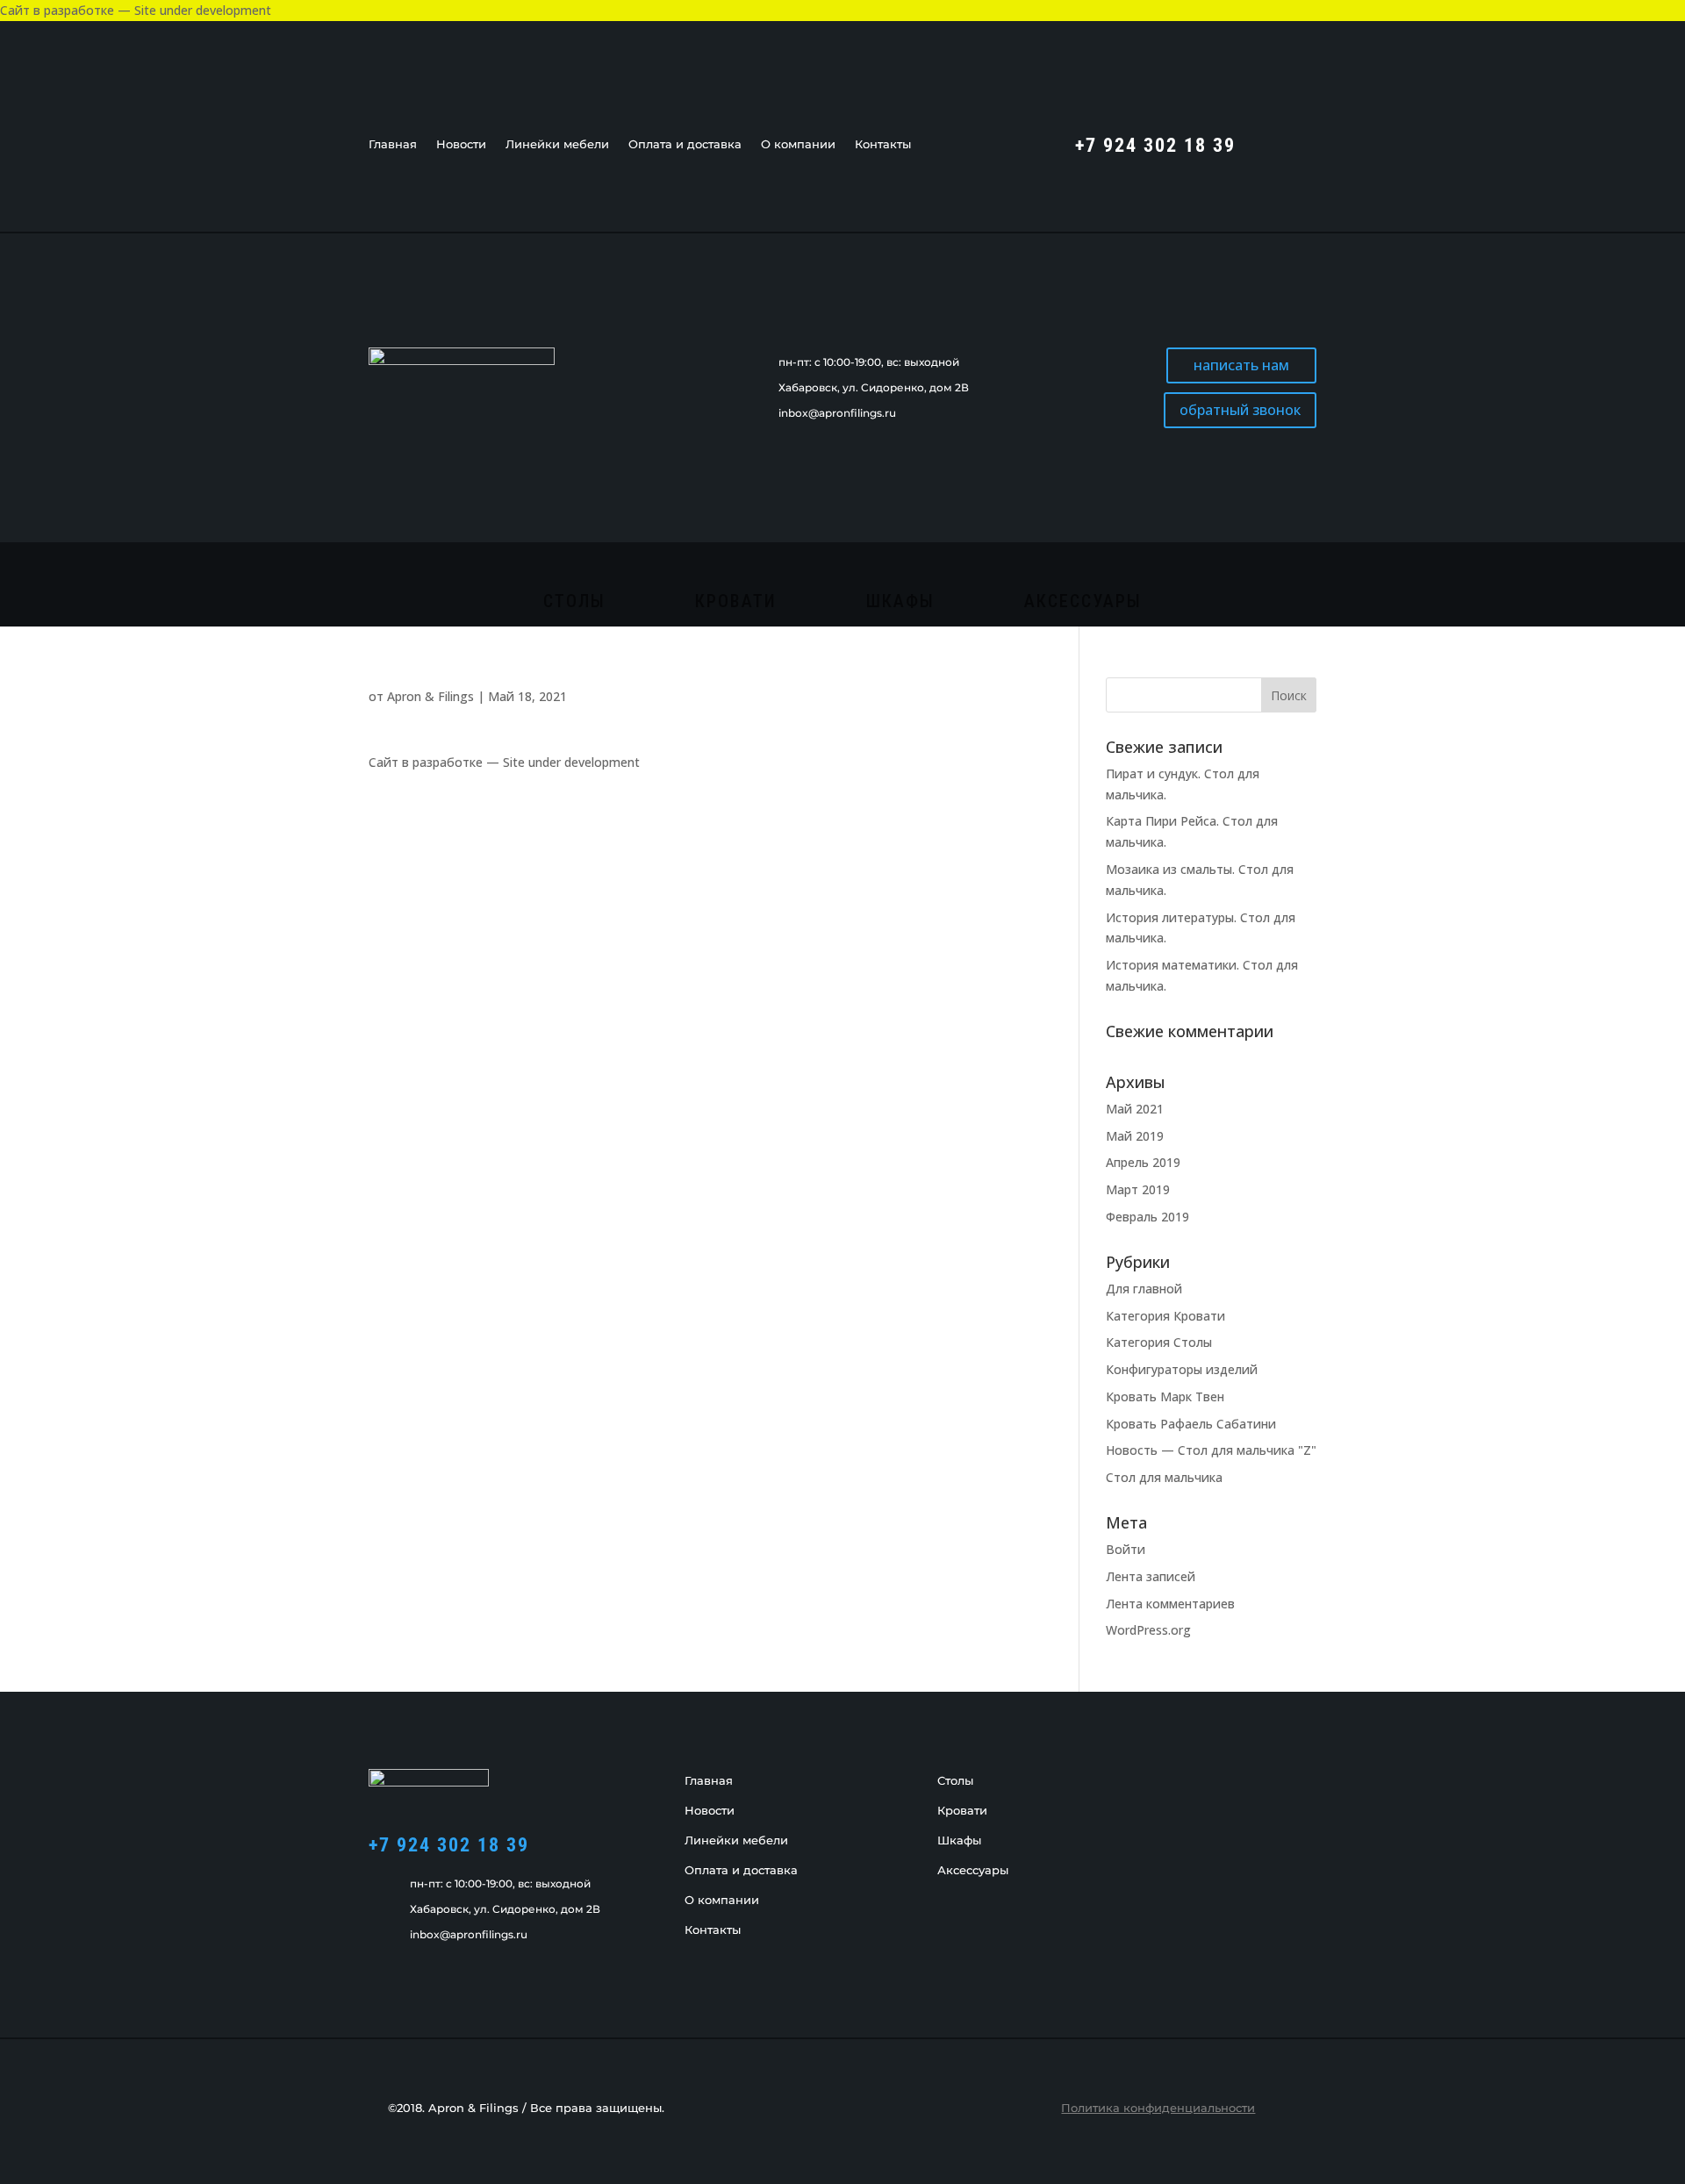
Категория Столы (1159, 1342)
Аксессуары (1083, 603)
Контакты (883, 144)
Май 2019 (1135, 1136)
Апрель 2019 (1143, 1162)
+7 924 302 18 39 (449, 1845)
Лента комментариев (1170, 1604)
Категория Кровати (1165, 1316)
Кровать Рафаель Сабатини (1191, 1424)
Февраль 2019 (1147, 1217)
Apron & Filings (430, 696)
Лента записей (1151, 1576)
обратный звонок (1240, 410)
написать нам (1241, 365)
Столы (574, 603)
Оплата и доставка (685, 144)
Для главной (1144, 1289)
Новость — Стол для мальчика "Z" (1211, 1450)
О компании (798, 144)
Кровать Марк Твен (1165, 1396)
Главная (393, 144)
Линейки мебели (557, 144)
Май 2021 (1135, 1109)
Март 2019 (1138, 1189)
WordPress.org (1148, 1630)
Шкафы (900, 603)
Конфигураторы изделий (1182, 1369)
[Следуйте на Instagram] (1302, 143)
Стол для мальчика (1164, 1477)
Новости (461, 144)
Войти (1126, 1549)
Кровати (736, 603)
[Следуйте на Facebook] (1267, 143)
